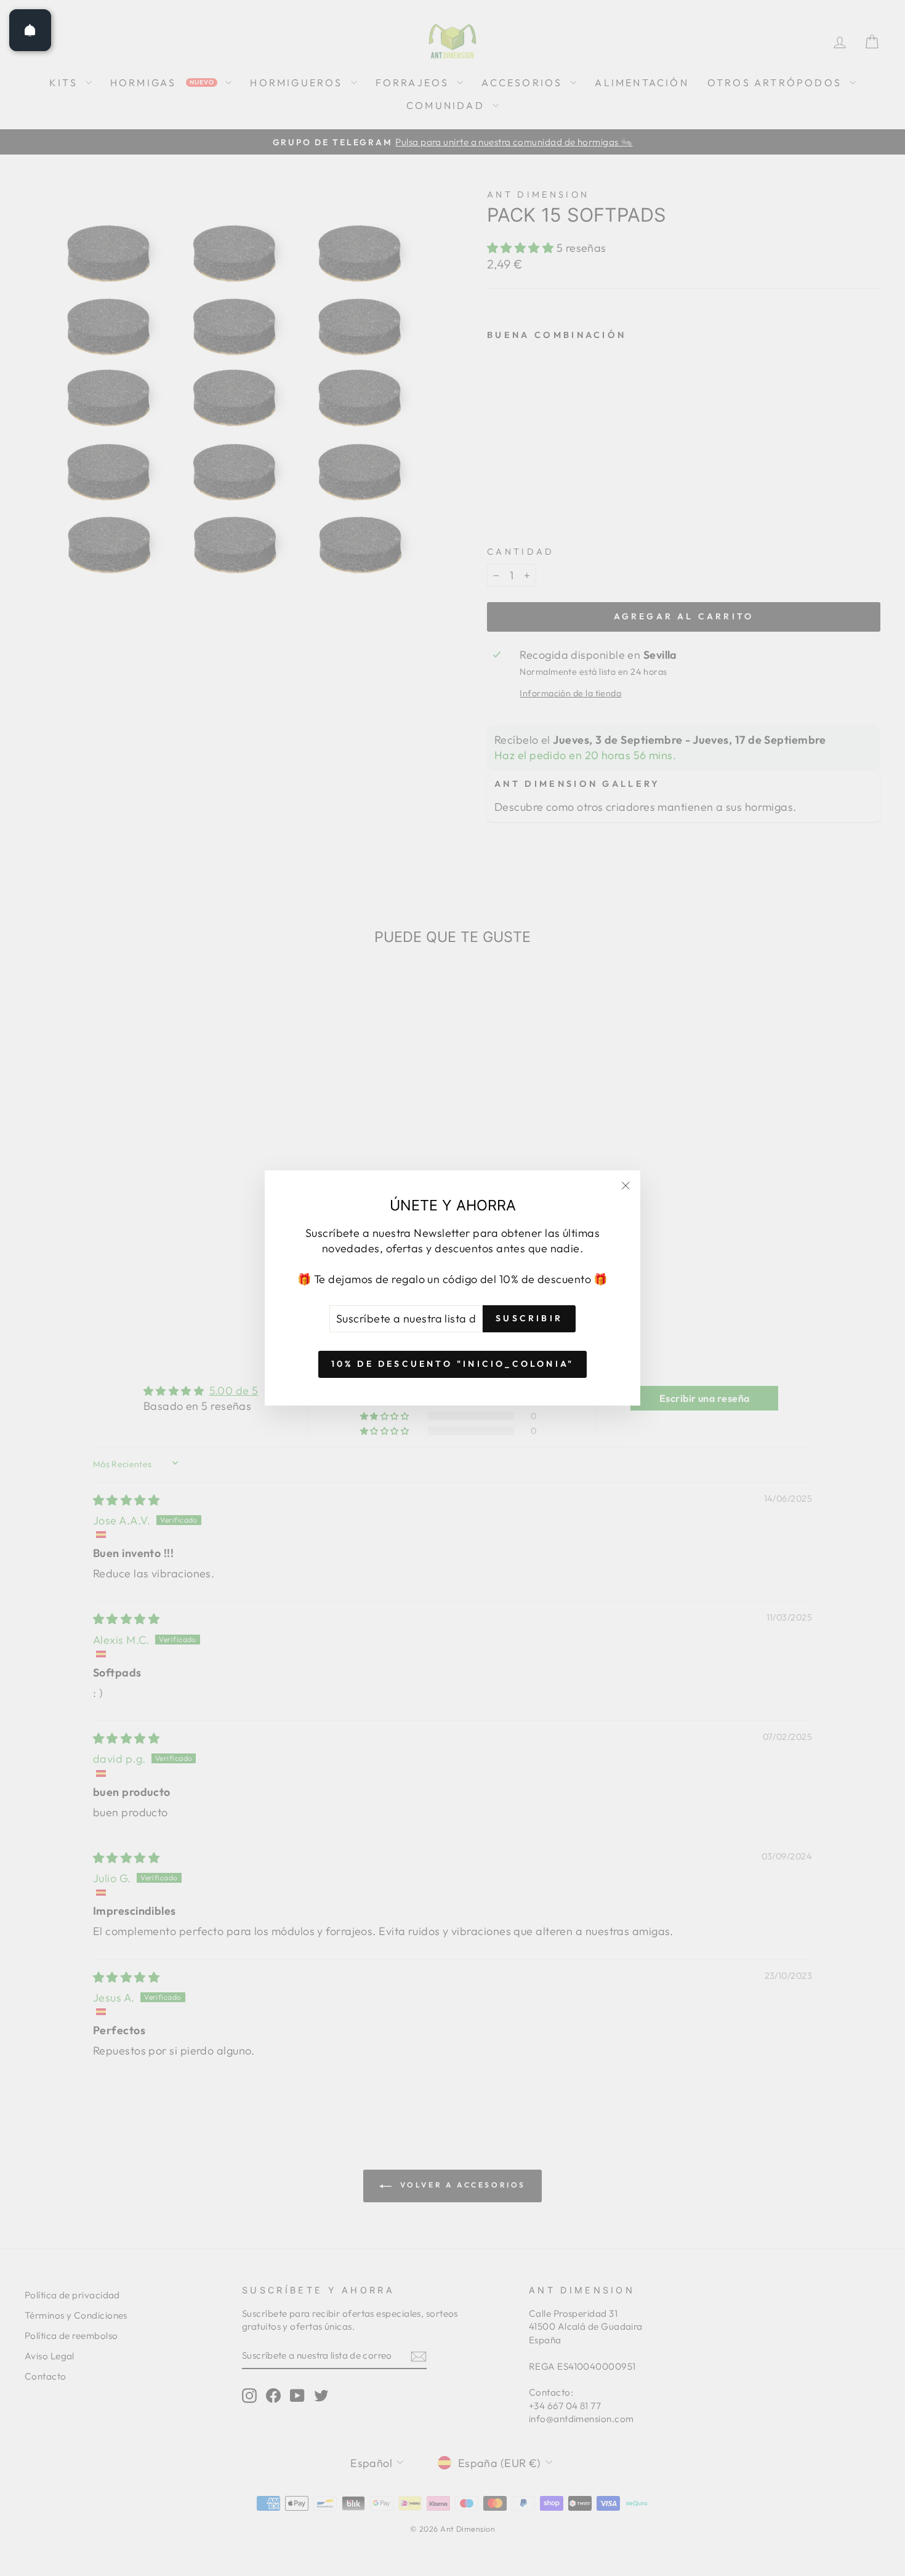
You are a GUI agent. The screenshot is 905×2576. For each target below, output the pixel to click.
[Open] (30, 30)
